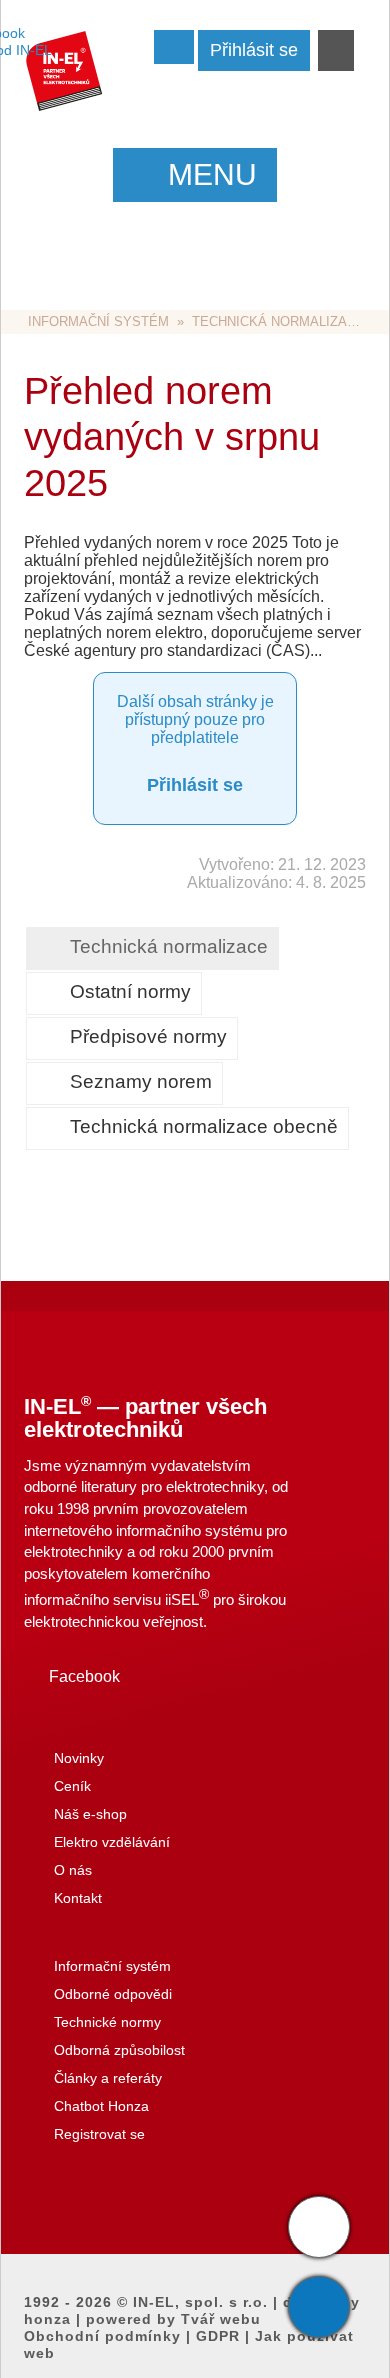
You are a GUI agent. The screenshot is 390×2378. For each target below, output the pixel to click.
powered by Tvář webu (173, 2319)
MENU (212, 174)
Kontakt (78, 1898)
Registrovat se (99, 2134)
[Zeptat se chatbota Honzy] (319, 2227)
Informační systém (98, 321)
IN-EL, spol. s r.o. (200, 2302)
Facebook (84, 1676)
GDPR (218, 2336)
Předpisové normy (148, 1036)
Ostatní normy (130, 991)
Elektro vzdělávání (112, 1842)
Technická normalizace (278, 321)
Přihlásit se (195, 785)
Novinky (79, 1758)
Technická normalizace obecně (204, 1126)
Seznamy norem (141, 1081)
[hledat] (336, 52)
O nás (73, 1870)
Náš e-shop (90, 1814)
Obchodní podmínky (102, 2336)
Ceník (72, 1786)
